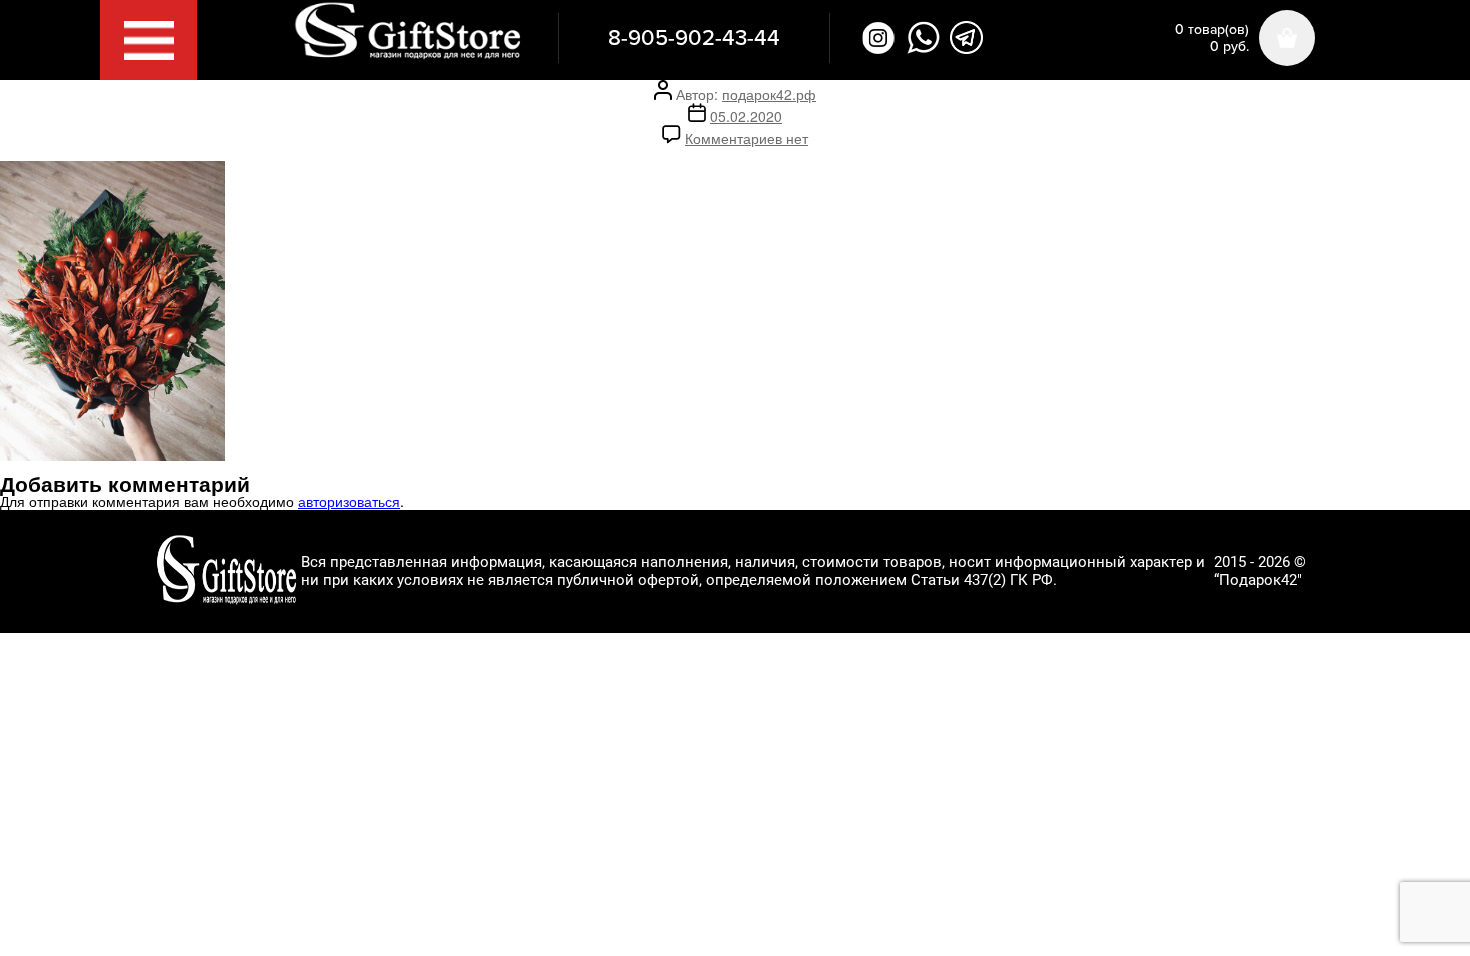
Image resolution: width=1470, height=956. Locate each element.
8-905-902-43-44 (694, 38)
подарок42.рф (769, 94)
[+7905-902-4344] (923, 38)
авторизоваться (349, 501)
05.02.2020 (746, 116)
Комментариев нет (746, 138)
